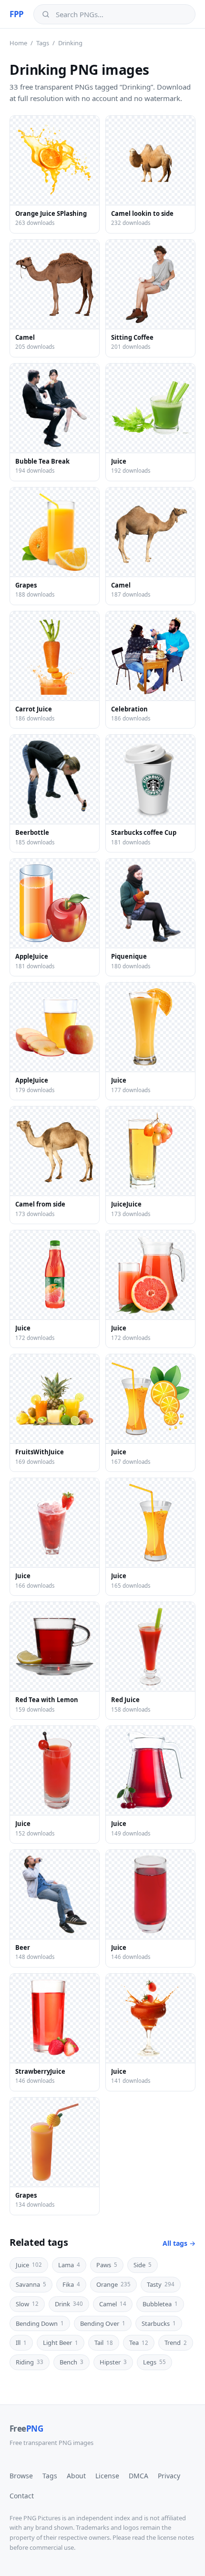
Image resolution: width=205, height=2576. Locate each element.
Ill (21, 2343)
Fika (71, 2284)
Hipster (113, 2362)
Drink (69, 2304)
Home (18, 43)
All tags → (179, 2243)
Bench (72, 2362)
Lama (69, 2265)
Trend (176, 2343)
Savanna (31, 2284)
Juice (29, 2265)
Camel (113, 2304)
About (76, 2476)
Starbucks (159, 2323)
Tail (104, 2343)
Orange (113, 2284)
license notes (176, 2537)
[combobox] (121, 14)
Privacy (169, 2476)
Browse (21, 2476)
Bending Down (40, 2323)
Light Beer (61, 2343)
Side (143, 2265)
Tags (43, 43)
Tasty (161, 2284)
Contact (22, 2496)
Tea (139, 2343)
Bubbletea (160, 2304)
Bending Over (103, 2323)
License (107, 2476)
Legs (154, 2362)
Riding (30, 2362)
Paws (107, 2265)
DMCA (138, 2476)
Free (26, 2429)
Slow (27, 2304)
